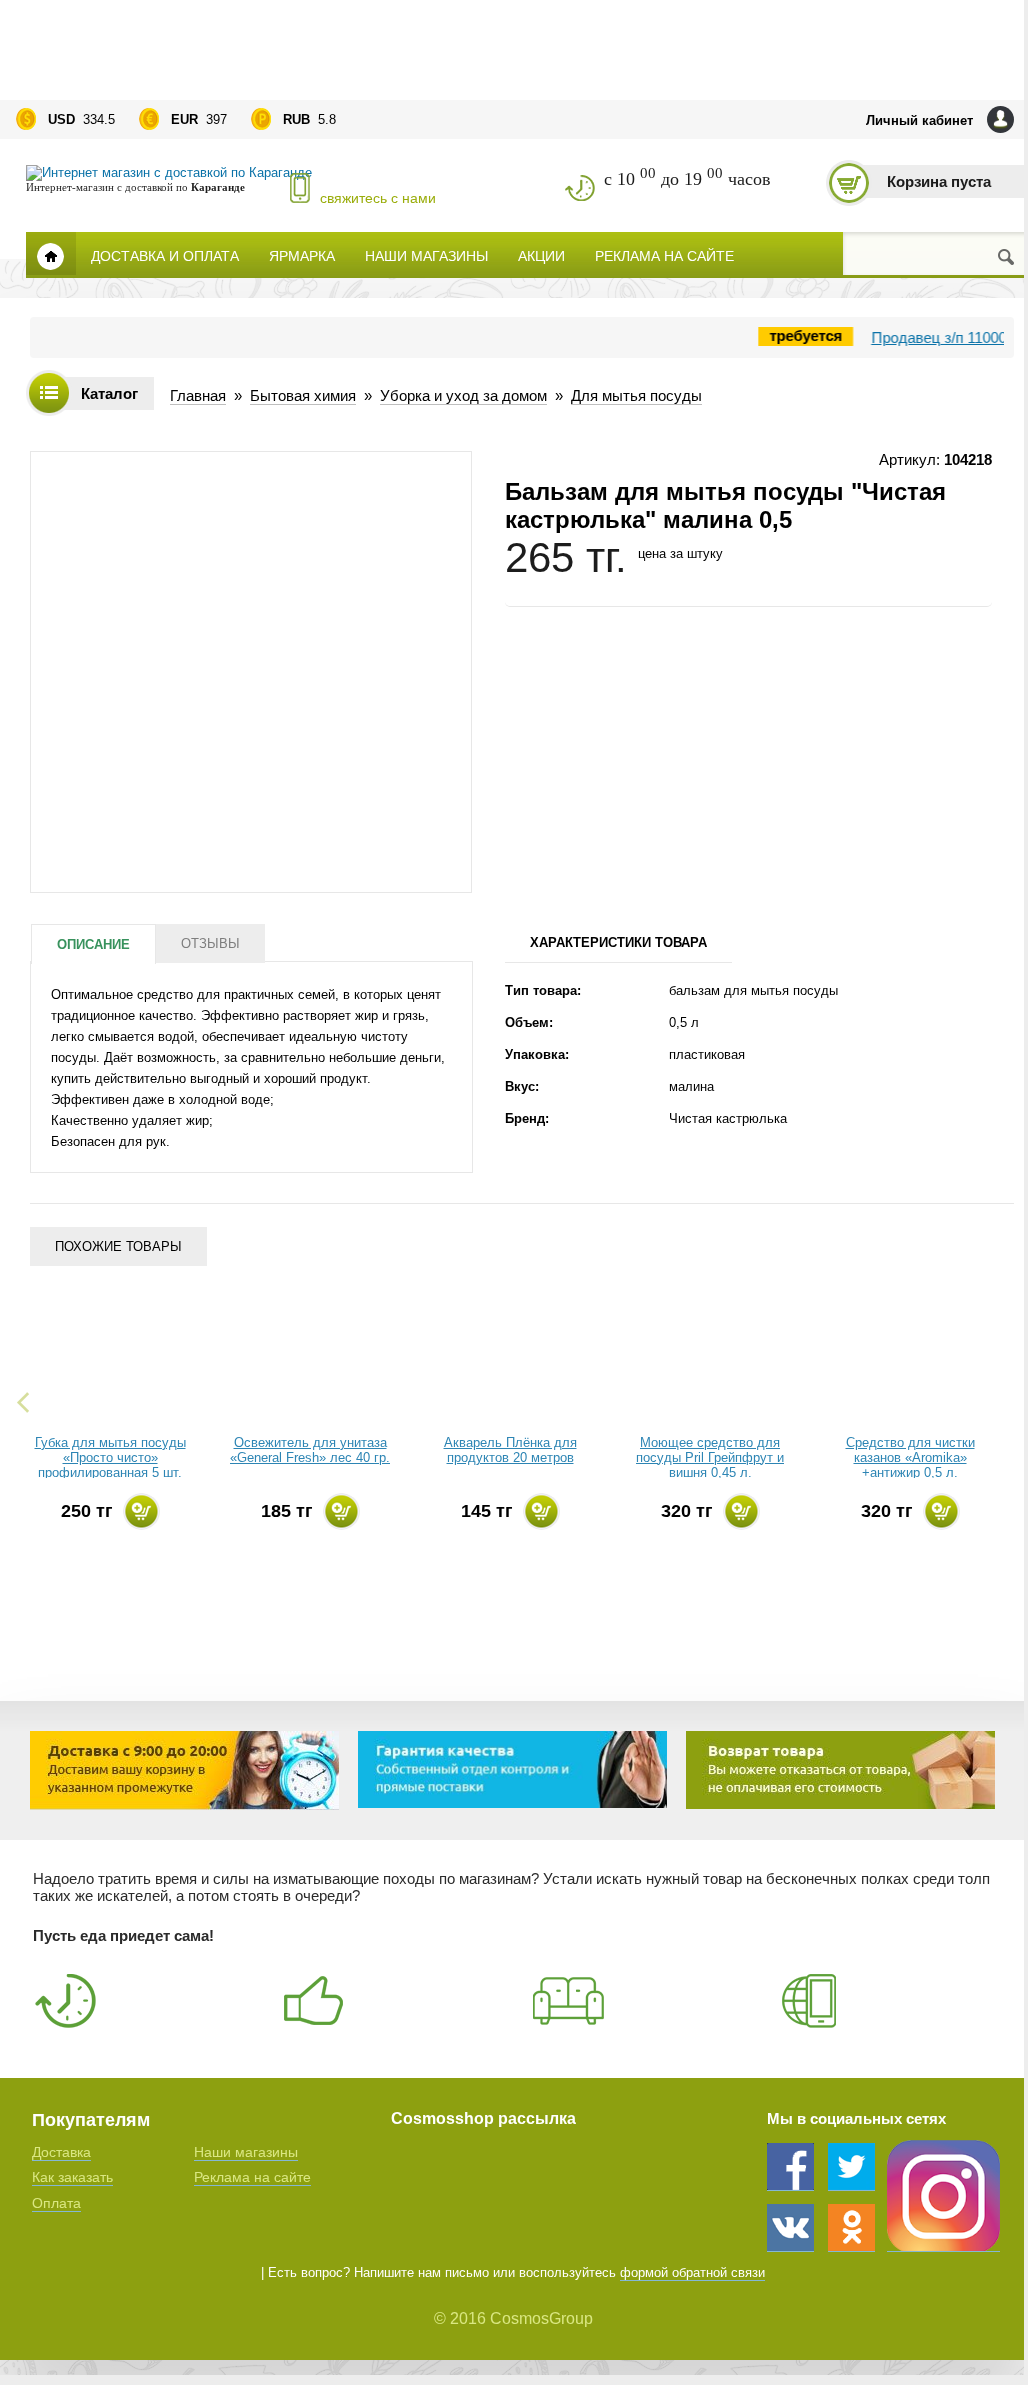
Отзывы (210, 943)
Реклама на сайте (664, 255)
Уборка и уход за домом (463, 395)
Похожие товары (118, 1246)
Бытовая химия (303, 395)
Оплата (56, 2203)
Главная (51, 253)
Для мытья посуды (636, 395)
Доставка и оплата (165, 255)
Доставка (61, 2152)
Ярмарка (302, 255)
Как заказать (72, 2177)
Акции (541, 255)
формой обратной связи (692, 2272)
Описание (93, 944)
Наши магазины (426, 255)
